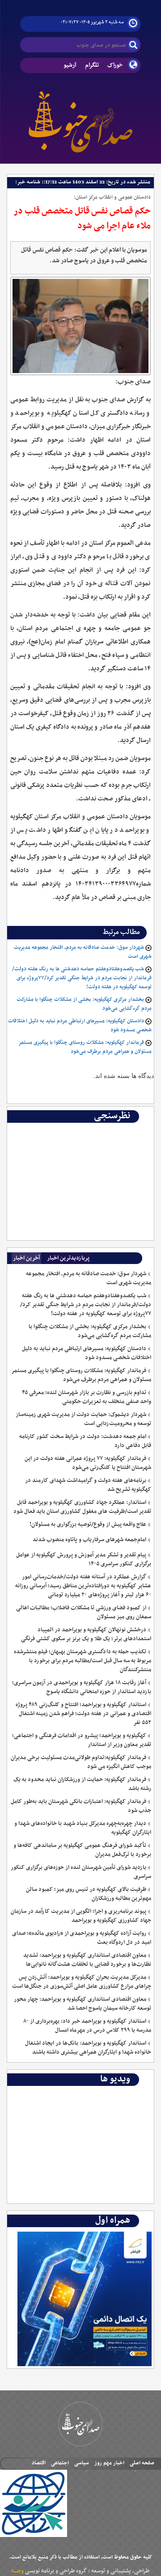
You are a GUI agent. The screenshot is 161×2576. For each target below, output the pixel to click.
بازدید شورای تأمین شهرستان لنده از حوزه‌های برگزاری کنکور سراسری (81, 1872)
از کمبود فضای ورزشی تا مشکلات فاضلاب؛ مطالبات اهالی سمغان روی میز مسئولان (84, 1612)
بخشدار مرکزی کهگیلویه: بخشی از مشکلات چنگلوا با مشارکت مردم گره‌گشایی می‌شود (90, 1331)
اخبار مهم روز (109, 2463)
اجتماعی (60, 2463)
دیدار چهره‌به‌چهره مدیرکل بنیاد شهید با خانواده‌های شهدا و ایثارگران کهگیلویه (83, 1828)
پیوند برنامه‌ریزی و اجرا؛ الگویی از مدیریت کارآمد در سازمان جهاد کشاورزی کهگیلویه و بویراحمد (81, 1916)
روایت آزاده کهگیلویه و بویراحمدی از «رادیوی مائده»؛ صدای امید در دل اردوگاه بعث (82, 1938)
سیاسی (82, 2463)
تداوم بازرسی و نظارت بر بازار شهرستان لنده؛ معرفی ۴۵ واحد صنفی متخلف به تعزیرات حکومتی (87, 1397)
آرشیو (70, 65)
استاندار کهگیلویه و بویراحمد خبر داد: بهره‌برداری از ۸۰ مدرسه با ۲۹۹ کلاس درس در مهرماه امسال (87, 2026)
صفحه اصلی (142, 2463)
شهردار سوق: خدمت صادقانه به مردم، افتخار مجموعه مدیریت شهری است (89, 1278)
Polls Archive (132, 1129)
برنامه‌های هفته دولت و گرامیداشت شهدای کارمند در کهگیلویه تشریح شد (88, 1485)
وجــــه (17, 2571)
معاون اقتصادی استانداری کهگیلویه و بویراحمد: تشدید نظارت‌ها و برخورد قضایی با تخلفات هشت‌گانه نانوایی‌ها (87, 1960)
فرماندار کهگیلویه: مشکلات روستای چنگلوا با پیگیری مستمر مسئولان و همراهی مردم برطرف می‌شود (85, 1047)
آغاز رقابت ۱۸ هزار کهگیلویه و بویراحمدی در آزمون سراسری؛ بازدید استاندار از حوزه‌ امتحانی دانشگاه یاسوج (82, 1687)
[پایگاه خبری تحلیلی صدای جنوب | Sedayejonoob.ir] (80, 120)
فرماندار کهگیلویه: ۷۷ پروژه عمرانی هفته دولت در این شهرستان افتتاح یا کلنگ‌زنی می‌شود (88, 1463)
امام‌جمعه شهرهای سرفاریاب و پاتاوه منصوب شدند (89, 1540)
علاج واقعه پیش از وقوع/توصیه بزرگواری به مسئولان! (88, 1525)
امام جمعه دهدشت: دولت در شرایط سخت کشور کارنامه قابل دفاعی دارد (85, 1441)
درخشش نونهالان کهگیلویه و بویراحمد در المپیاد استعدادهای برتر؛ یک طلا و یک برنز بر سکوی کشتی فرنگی (86, 1634)
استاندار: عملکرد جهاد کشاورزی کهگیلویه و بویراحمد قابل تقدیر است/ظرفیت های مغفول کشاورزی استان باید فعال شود (82, 1507)
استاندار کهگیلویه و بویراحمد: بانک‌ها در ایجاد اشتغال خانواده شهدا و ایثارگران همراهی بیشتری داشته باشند (88, 2048)
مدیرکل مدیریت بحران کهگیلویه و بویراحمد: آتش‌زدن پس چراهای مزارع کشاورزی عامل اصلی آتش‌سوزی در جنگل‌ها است (82, 1982)
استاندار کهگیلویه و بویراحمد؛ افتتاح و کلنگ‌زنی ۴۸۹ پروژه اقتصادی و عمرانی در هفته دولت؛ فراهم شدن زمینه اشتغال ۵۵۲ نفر (83, 1714)
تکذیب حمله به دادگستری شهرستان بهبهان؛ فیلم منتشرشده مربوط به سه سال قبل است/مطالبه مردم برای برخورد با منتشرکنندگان (83, 1661)
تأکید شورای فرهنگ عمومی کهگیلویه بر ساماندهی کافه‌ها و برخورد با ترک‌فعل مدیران (82, 1850)
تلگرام (92, 65)
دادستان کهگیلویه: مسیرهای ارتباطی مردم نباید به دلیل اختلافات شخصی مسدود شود (87, 1353)
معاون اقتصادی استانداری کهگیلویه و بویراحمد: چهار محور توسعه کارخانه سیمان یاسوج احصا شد (83, 2004)
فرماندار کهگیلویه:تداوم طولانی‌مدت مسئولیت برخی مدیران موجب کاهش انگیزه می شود (81, 1762)
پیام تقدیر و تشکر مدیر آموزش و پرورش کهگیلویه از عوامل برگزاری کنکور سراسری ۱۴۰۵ (84, 1560)
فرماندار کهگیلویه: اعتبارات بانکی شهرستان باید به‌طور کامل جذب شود (81, 1806)
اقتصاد (39, 2463)
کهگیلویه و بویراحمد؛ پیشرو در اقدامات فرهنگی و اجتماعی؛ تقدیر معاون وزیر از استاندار (82, 1740)
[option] (80, 1129)
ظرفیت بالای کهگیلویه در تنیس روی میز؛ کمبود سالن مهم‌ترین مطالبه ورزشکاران (89, 1894)
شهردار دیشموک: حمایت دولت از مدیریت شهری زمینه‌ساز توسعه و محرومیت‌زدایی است (83, 1419)
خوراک (115, 65)
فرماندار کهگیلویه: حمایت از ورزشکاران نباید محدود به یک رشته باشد (82, 1784)
